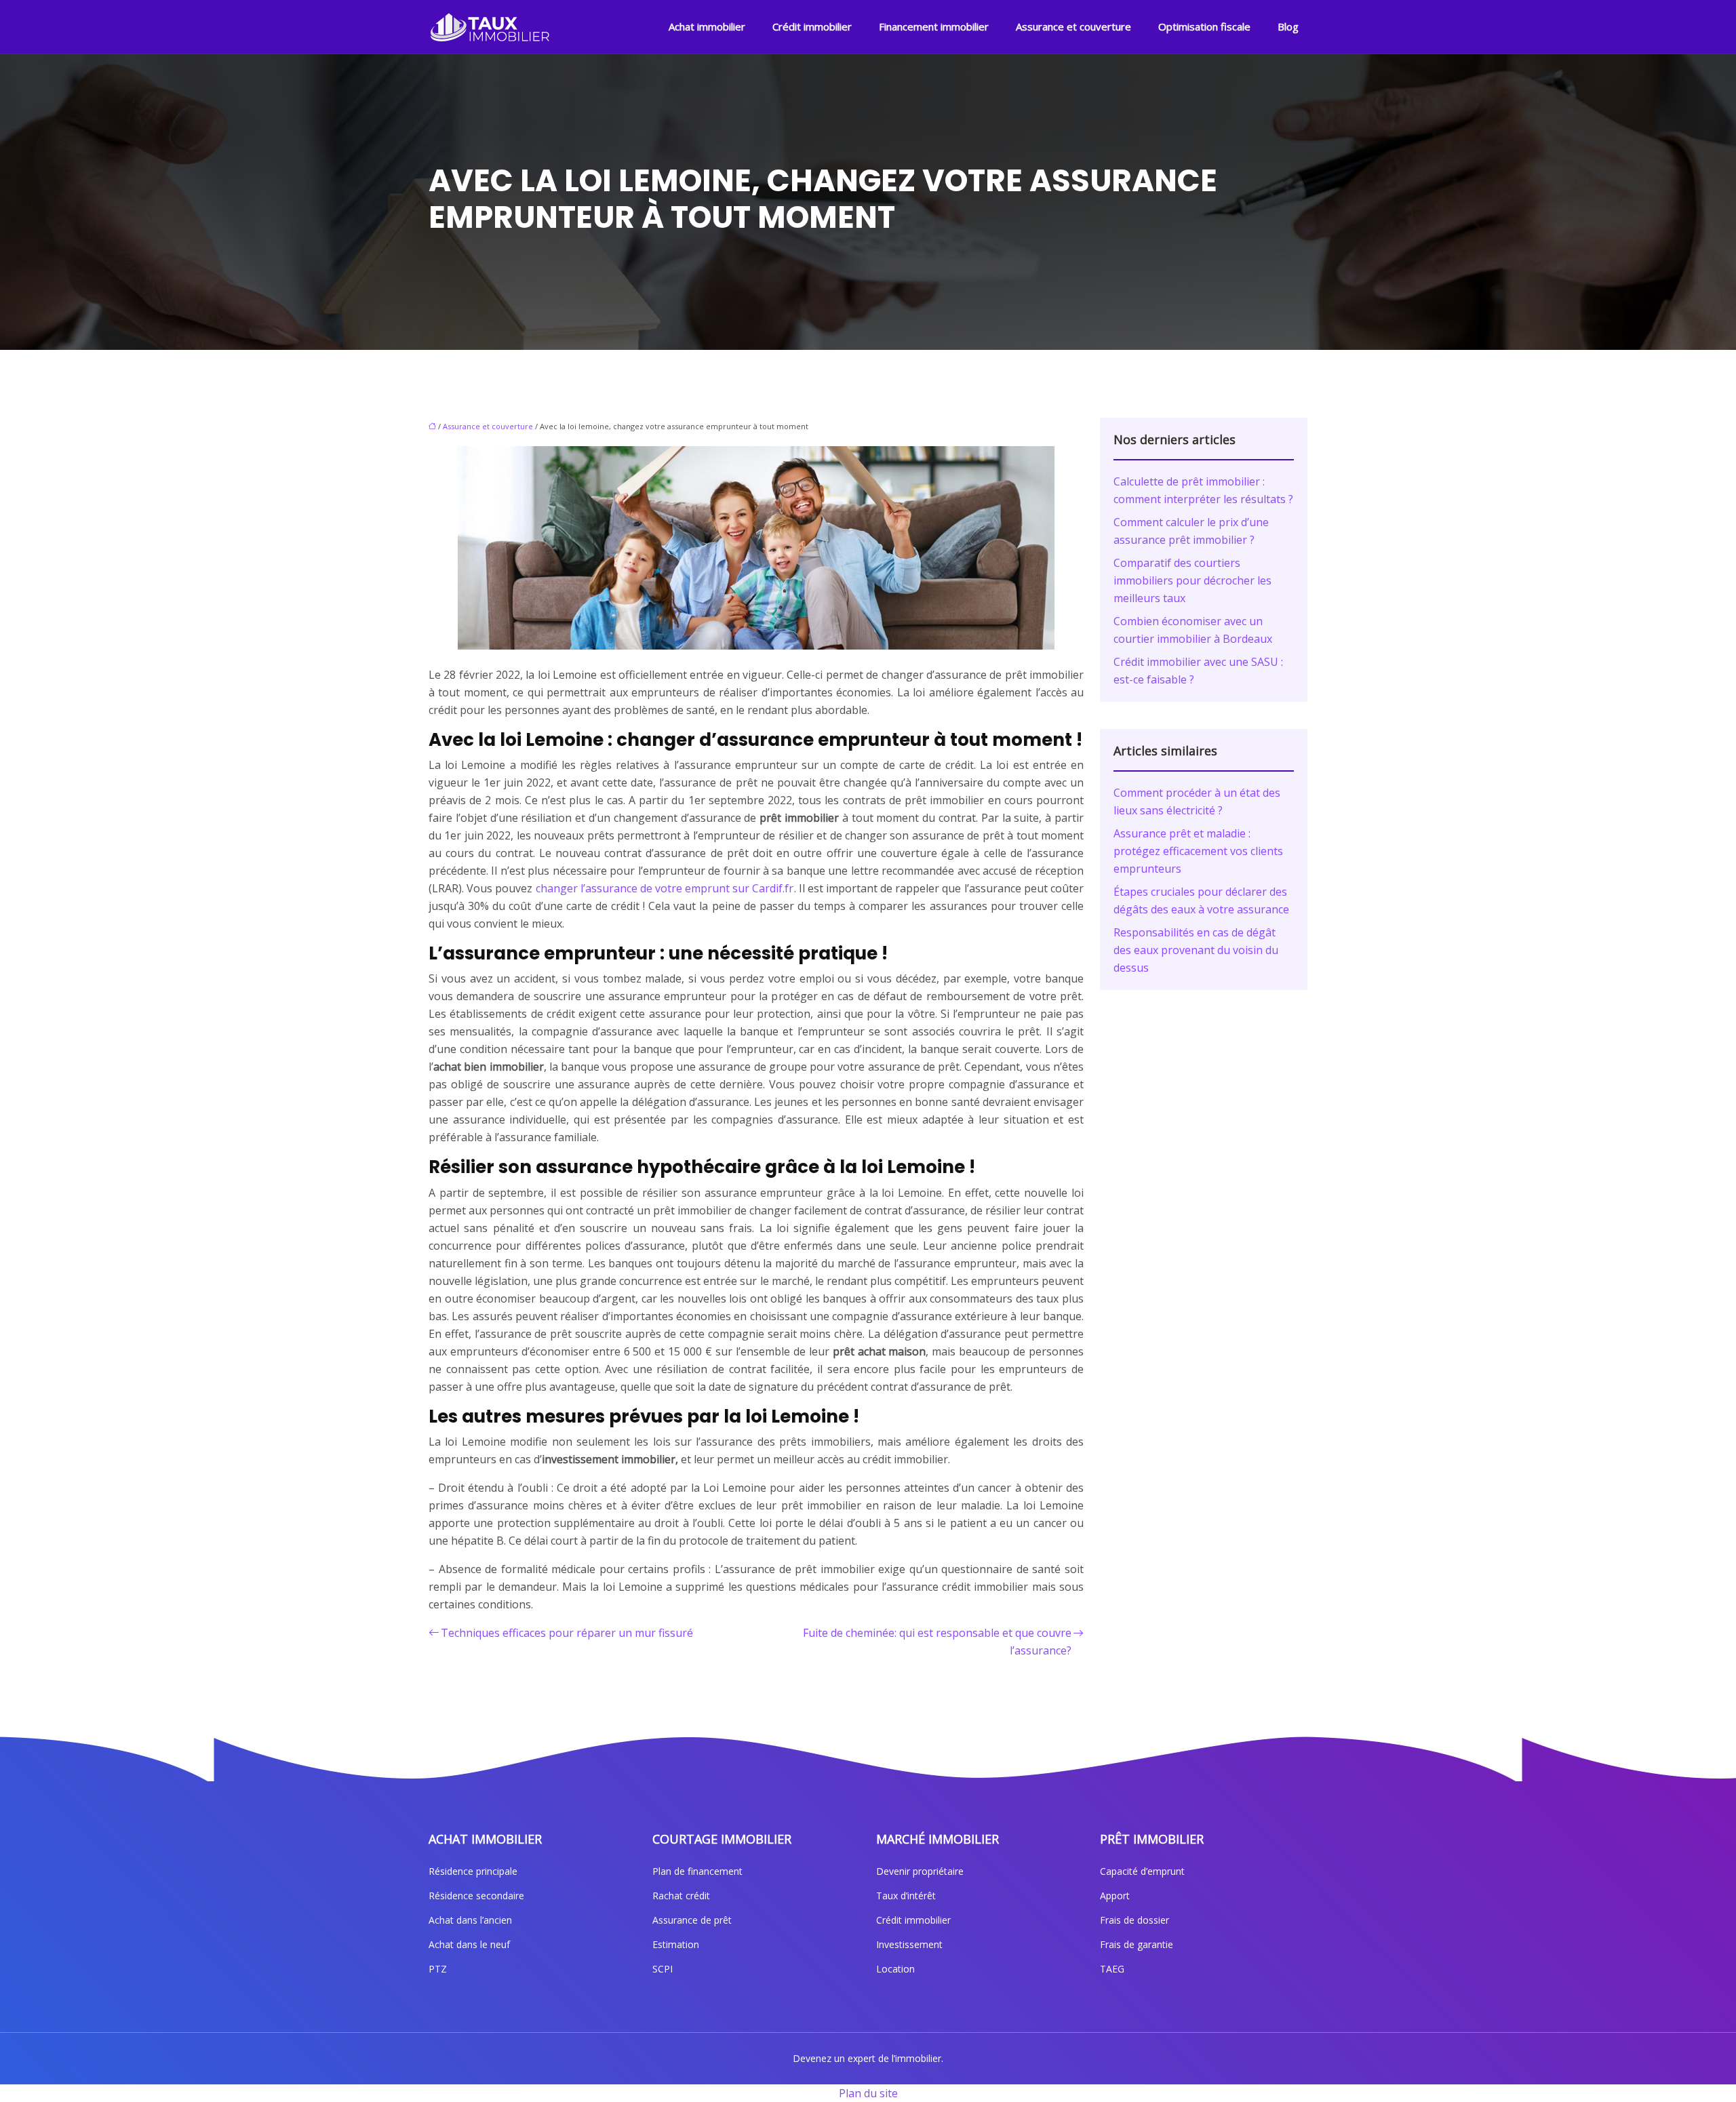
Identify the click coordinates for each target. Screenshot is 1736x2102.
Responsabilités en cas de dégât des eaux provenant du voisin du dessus (1196, 950)
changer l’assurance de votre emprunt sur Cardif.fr (665, 888)
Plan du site (868, 2093)
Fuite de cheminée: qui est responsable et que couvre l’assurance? (937, 1642)
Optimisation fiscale (1204, 26)
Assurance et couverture (1073, 26)
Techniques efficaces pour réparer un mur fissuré (567, 1633)
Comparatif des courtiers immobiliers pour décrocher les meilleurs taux (1192, 580)
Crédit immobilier (812, 26)
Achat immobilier (707, 26)
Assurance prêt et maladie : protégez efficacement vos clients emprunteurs (1198, 851)
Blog (1288, 26)
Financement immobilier (934, 26)
